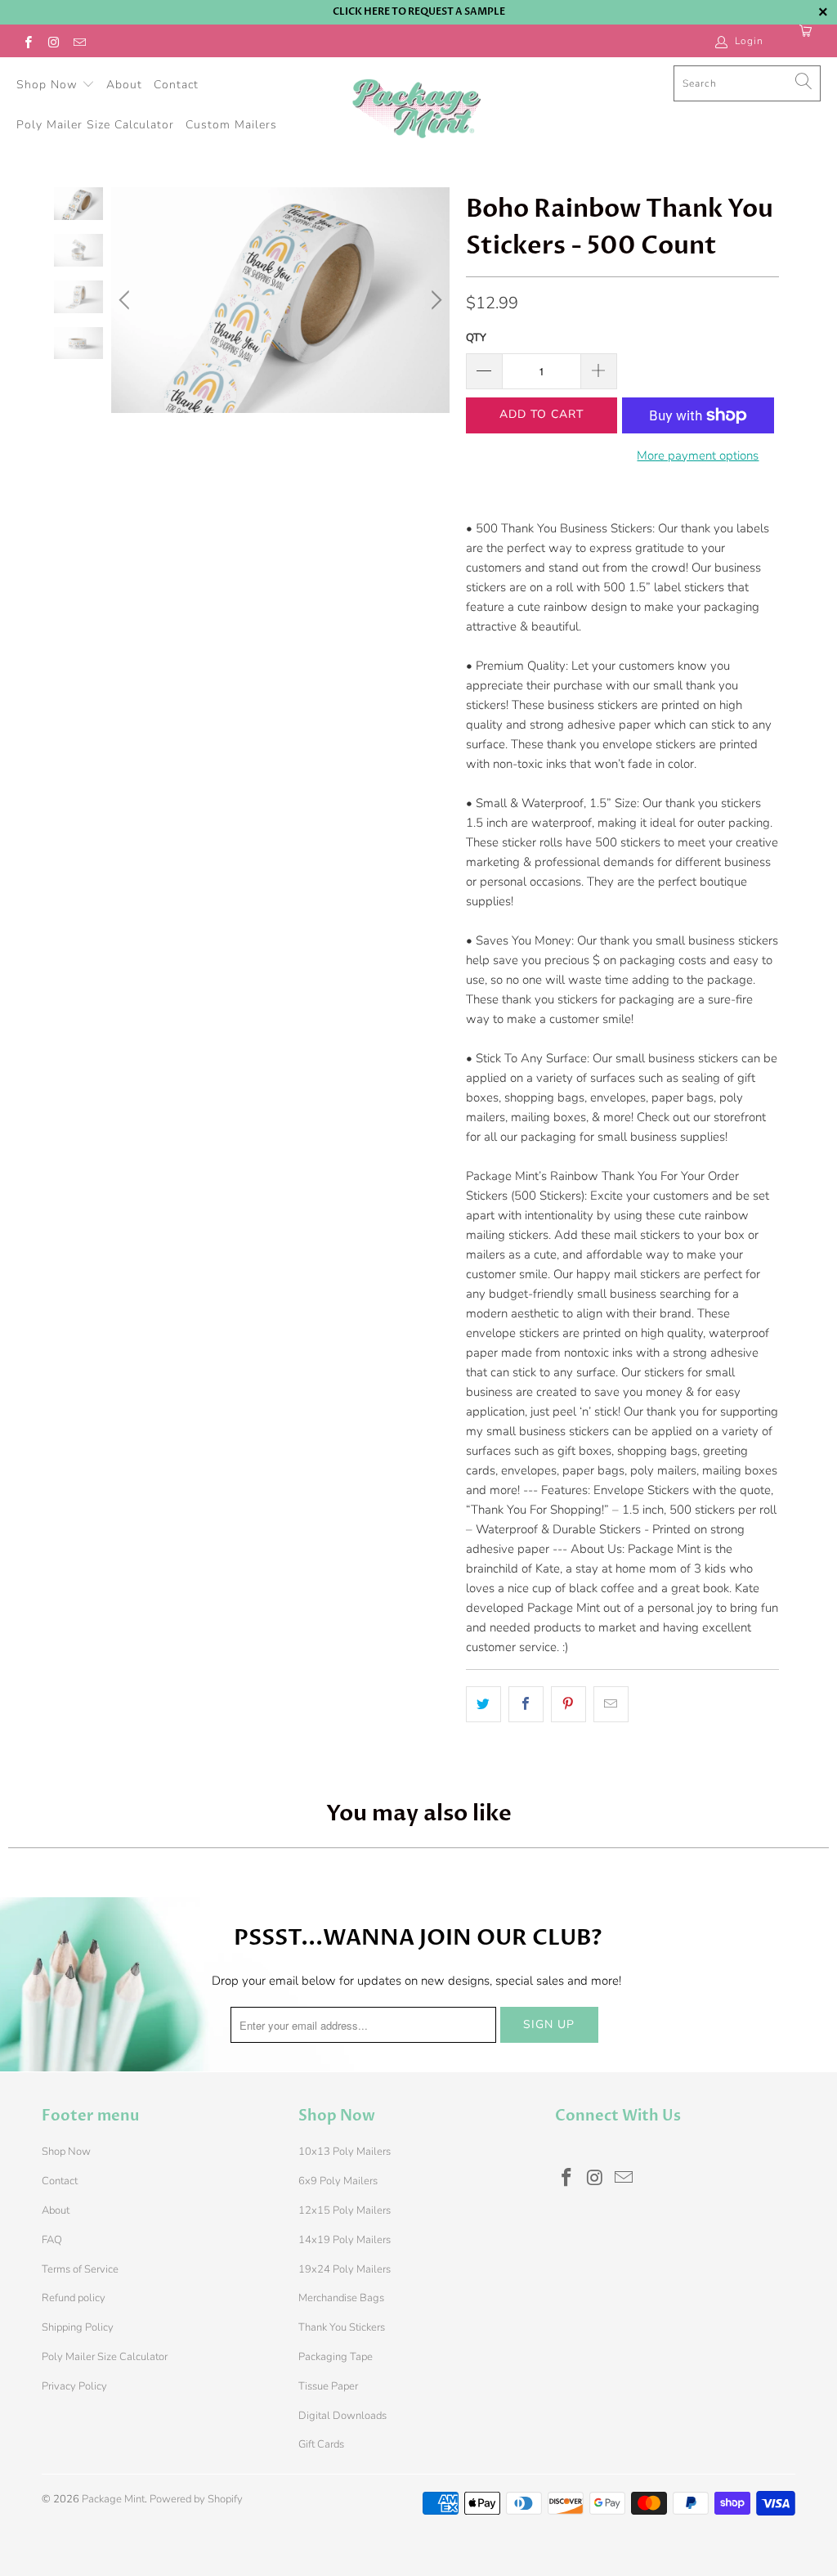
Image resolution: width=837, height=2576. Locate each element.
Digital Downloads (342, 2416)
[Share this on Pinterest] (568, 1704)
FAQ (52, 2240)
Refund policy (74, 2298)
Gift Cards (321, 2444)
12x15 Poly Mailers (345, 2210)
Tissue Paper (328, 2386)
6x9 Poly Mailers (338, 2181)
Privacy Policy (74, 2386)
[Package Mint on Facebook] (27, 41)
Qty (476, 338)
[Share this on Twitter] (483, 1704)
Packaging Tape (336, 2357)
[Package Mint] (416, 110)
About (124, 85)
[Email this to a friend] (611, 1704)
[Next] (434, 300)
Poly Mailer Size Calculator (95, 125)
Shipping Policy (78, 2327)
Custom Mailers (231, 125)
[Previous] (127, 300)
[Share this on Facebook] (526, 1704)
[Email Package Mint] (79, 41)
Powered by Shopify (196, 2499)
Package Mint (113, 2499)
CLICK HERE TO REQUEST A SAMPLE (419, 11)
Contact (176, 85)
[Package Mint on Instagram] (53, 41)
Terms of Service (80, 2269)
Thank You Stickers (342, 2327)
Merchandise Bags (341, 2298)
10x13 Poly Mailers (345, 2152)
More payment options (698, 456)
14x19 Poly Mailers (345, 2240)
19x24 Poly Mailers (345, 2269)
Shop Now (49, 85)
